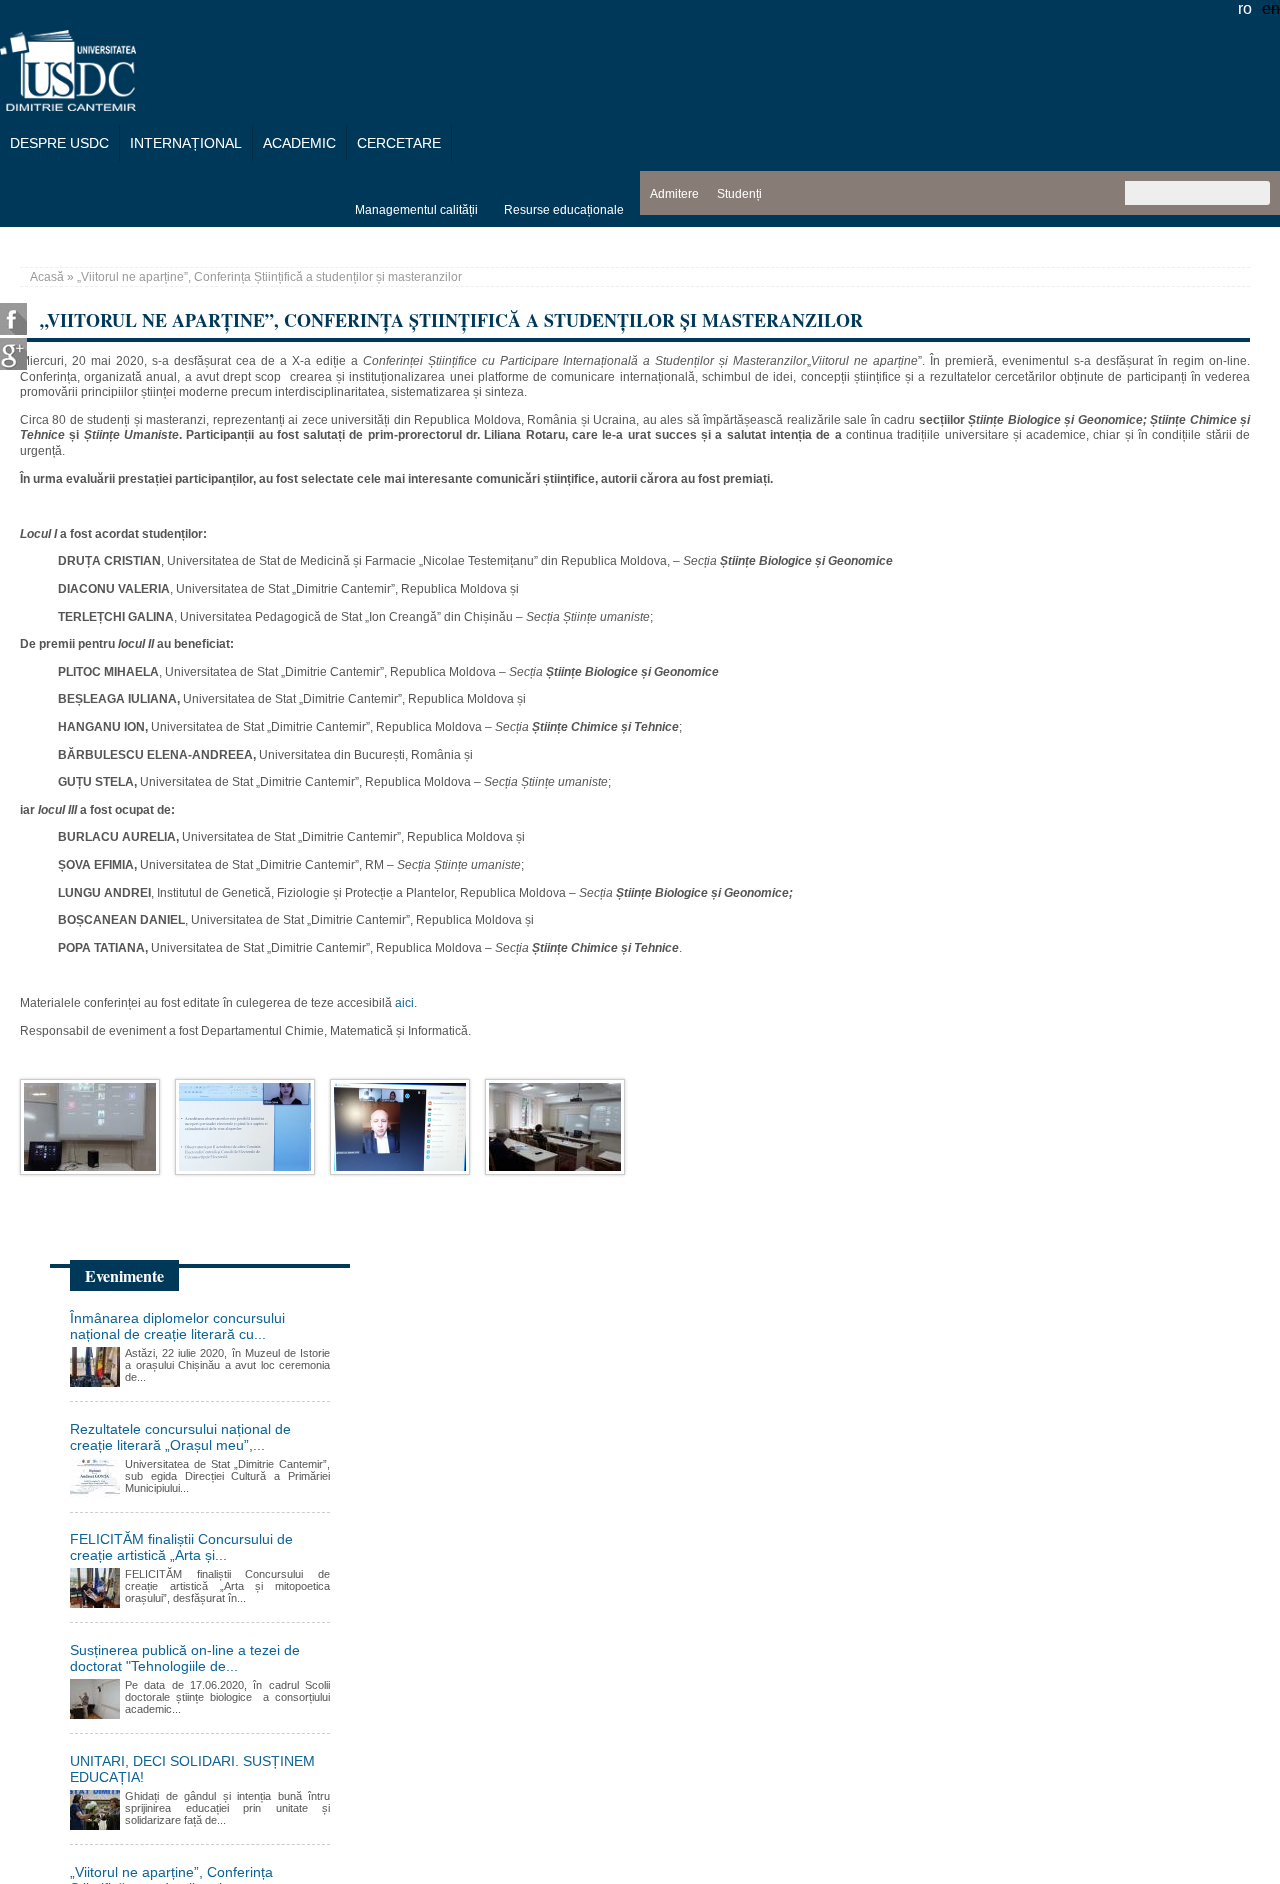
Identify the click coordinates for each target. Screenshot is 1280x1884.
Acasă (47, 277)
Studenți (739, 194)
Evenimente (124, 1275)
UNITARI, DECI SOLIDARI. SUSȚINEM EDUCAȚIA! (192, 1769)
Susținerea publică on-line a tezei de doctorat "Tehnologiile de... (185, 1658)
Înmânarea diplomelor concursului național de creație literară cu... (177, 1326)
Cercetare (399, 143)
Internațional (186, 143)
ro (1245, 8)
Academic (299, 143)
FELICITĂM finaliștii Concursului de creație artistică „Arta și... (181, 1547)
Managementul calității (416, 210)
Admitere (674, 194)
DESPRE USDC (59, 143)
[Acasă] (68, 105)
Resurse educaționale (564, 210)
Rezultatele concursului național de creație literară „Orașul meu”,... (180, 1437)
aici (403, 1003)
